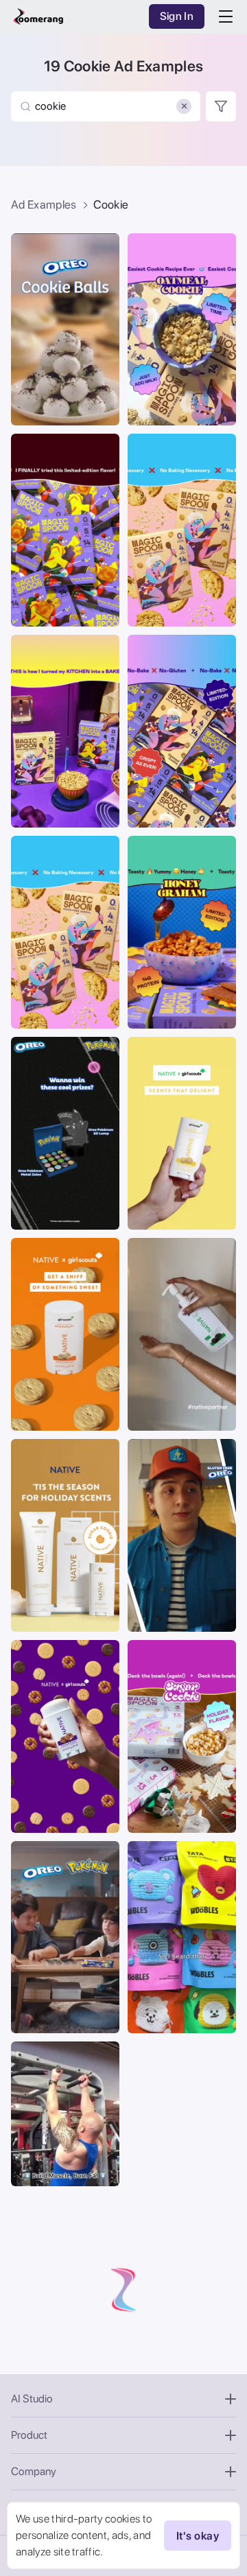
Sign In (177, 16)
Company (34, 2471)
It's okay (198, 2536)
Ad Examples (44, 204)
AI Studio (32, 2399)
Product (29, 2435)
